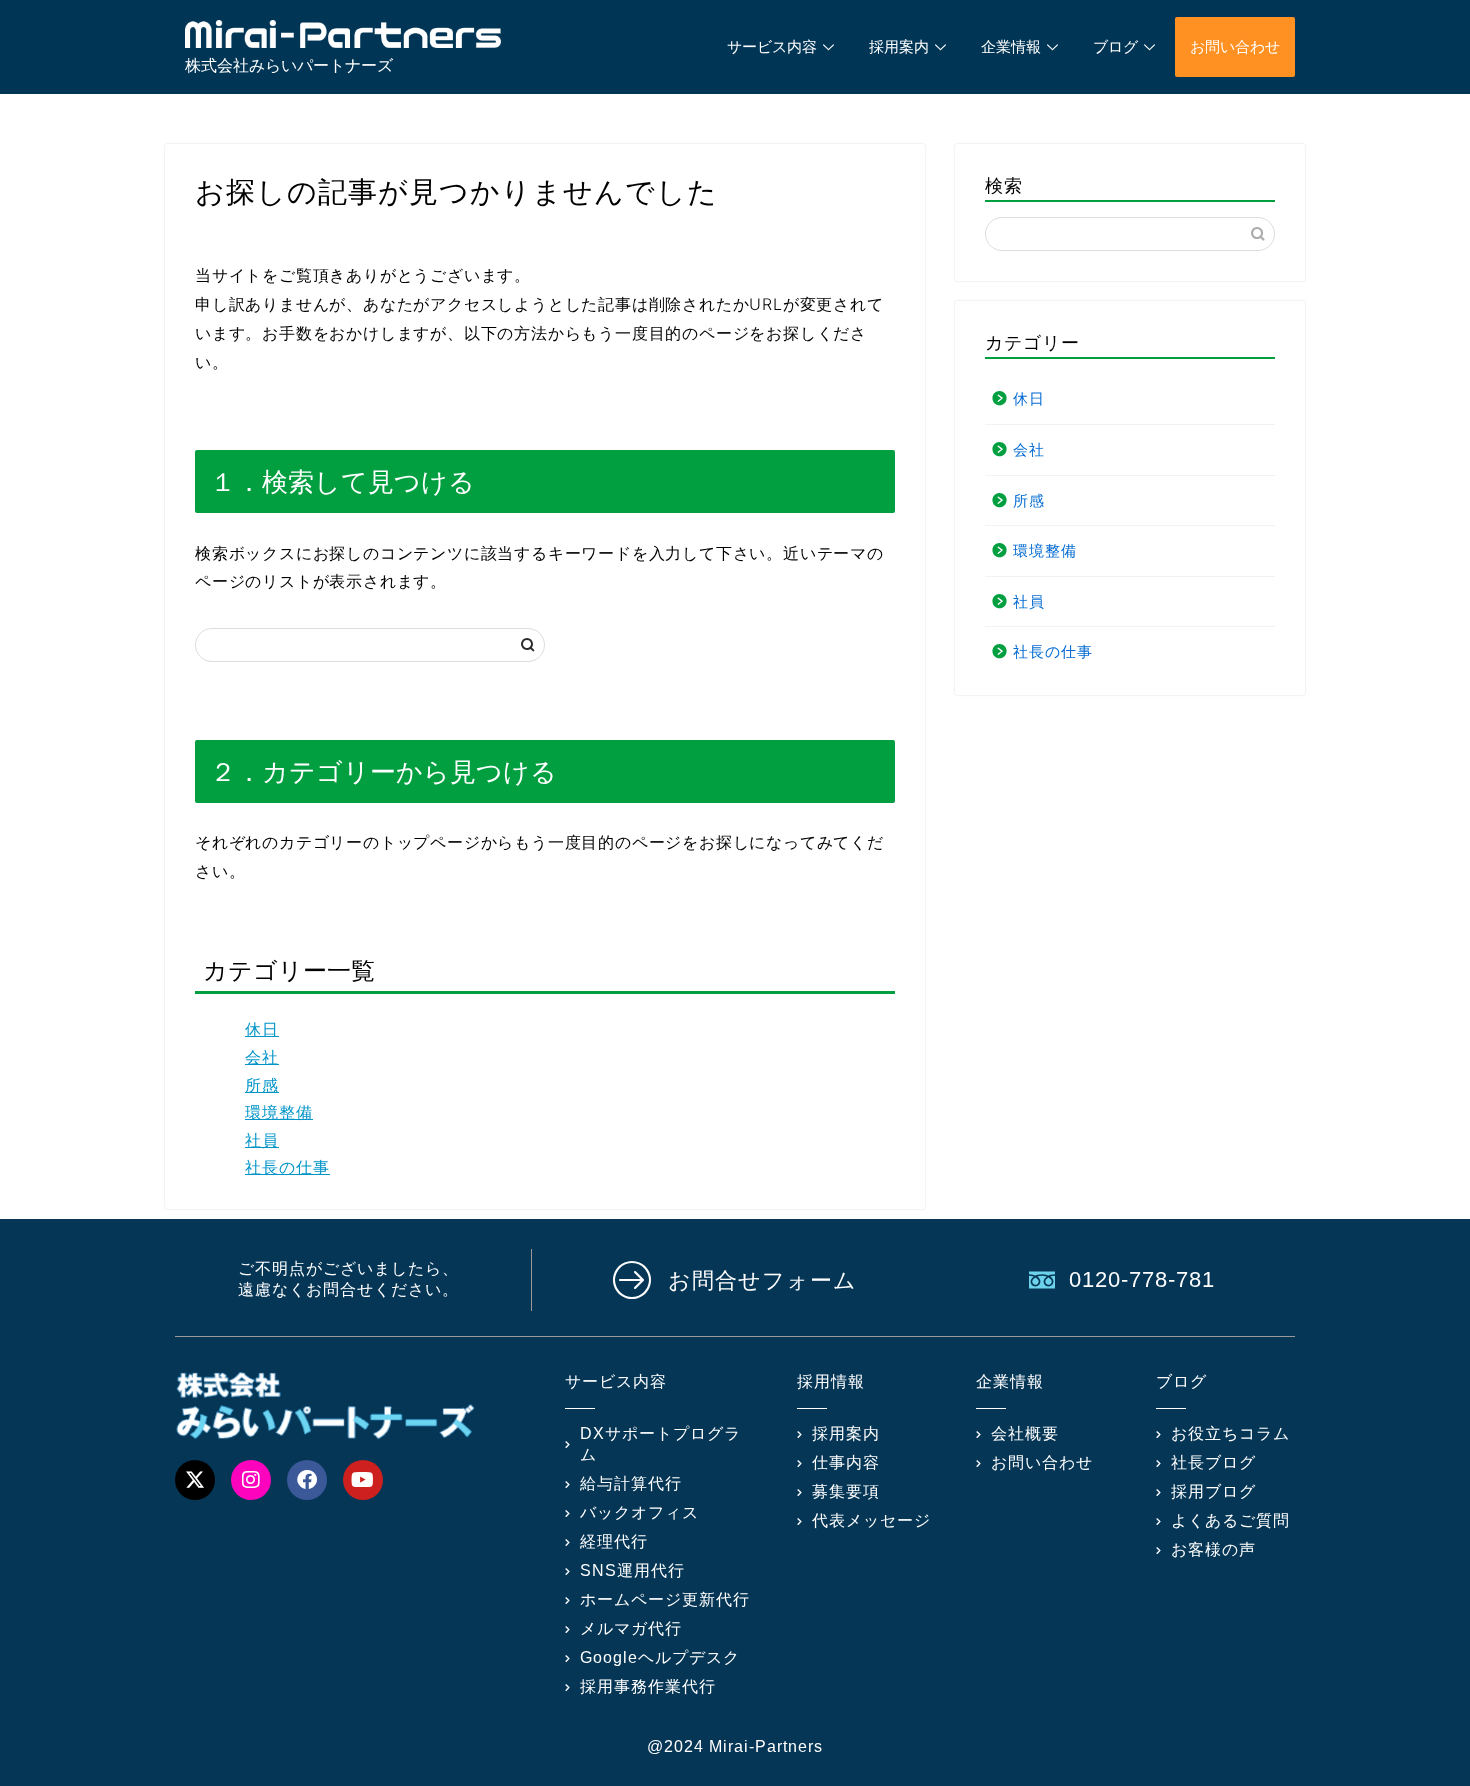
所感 (262, 1085)
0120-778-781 (1142, 1279)
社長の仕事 (287, 1167)
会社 (262, 1057)
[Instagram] (251, 1480)
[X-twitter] (195, 1480)
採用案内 (899, 46)
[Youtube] (363, 1480)
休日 (262, 1029)
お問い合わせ (1235, 46)
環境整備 (279, 1112)
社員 (262, 1140)
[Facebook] (307, 1480)
